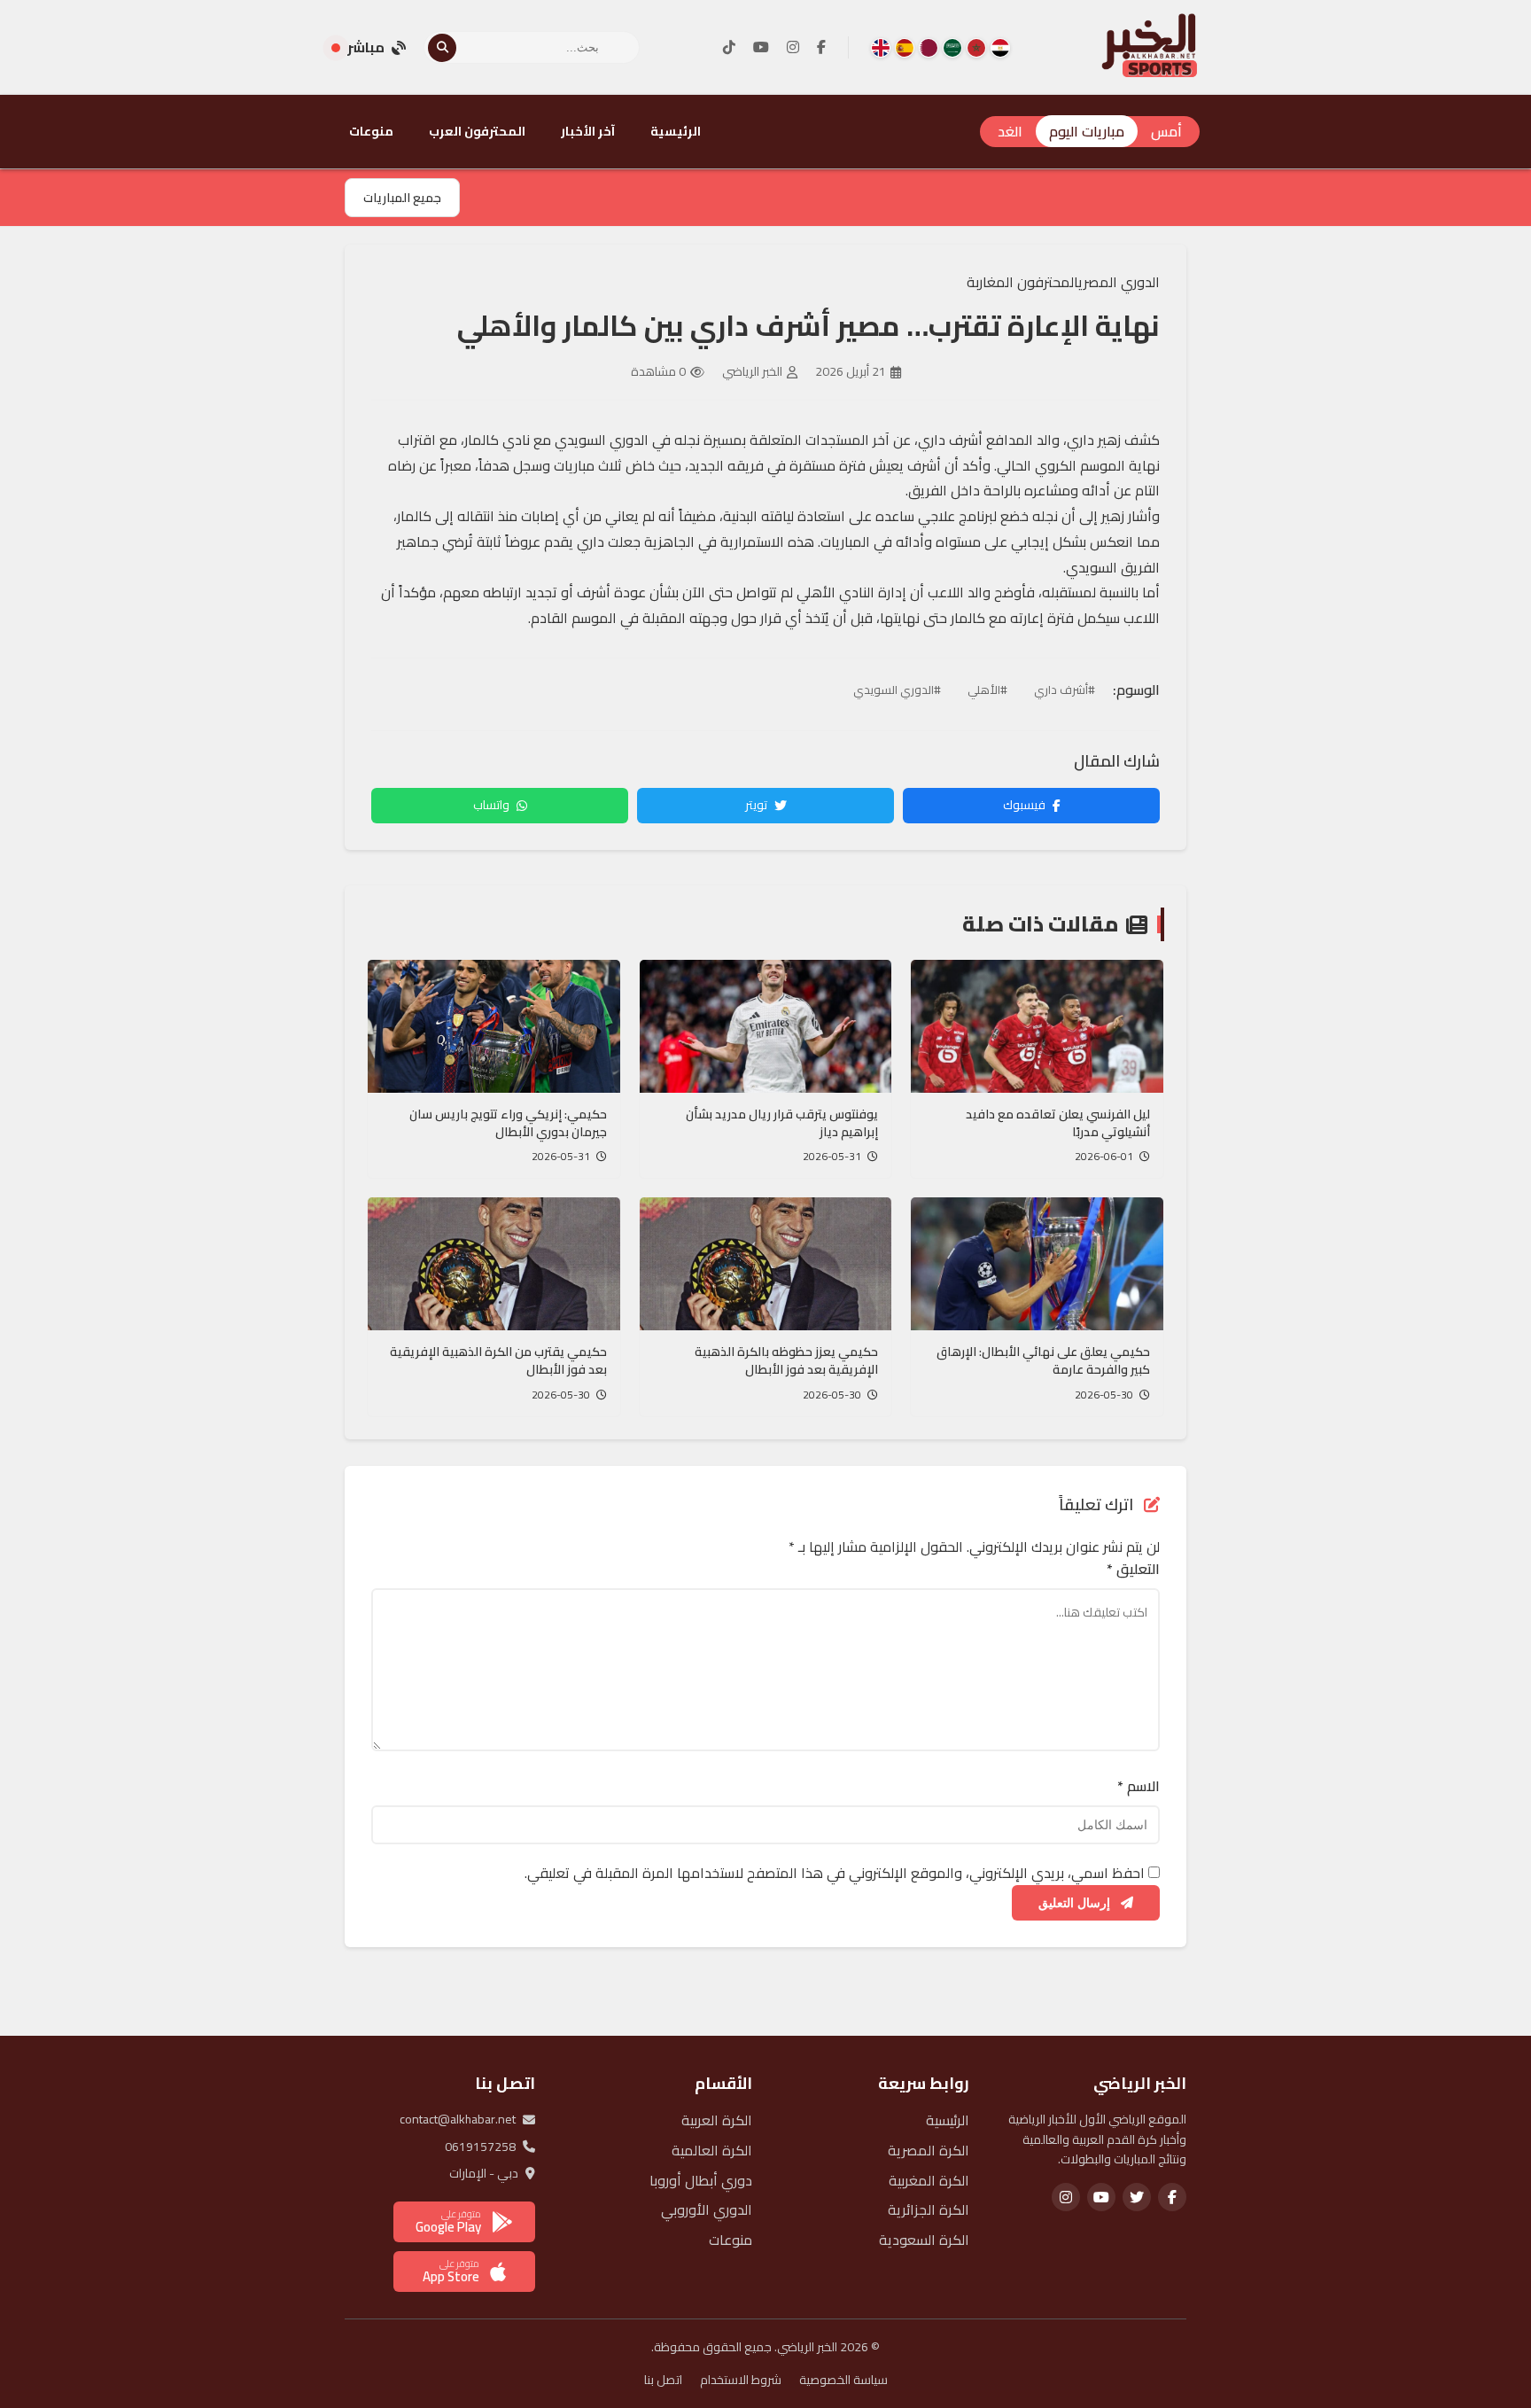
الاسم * (1139, 1787)
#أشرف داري (1065, 690)
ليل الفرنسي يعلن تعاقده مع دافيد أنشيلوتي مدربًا (1058, 1123)
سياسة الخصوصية (843, 2380)
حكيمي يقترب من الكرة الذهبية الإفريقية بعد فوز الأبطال (498, 1360)
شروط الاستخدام (741, 2380)
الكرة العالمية (712, 2150)
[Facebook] (821, 48)
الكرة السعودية (924, 2240)
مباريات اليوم (1087, 131)
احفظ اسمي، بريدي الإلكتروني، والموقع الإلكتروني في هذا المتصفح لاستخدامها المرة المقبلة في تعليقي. (835, 1873)
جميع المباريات (402, 198)
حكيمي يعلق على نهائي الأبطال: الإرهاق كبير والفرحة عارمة (1043, 1360)
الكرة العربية (717, 2120)
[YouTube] (761, 48)
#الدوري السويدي (897, 690)
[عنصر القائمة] (1000, 48)
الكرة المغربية (929, 2180)
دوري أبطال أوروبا (701, 2180)
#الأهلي (987, 690)
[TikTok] (729, 48)
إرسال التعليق (1076, 1903)
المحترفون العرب (477, 131)
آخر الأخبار (588, 131)
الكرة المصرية (929, 2150)
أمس (1166, 131)
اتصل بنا (663, 2380)
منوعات (371, 131)
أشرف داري (950, 440)
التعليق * (1133, 1570)
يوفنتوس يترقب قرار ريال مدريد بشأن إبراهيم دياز (782, 1123)
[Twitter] (1137, 2197)
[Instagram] (793, 48)
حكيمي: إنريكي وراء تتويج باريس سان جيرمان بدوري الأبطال (508, 1123)
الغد (1010, 131)
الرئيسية (676, 131)
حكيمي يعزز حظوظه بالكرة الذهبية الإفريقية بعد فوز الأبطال (786, 1360)
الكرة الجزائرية (929, 2209)
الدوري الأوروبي (707, 2209)
